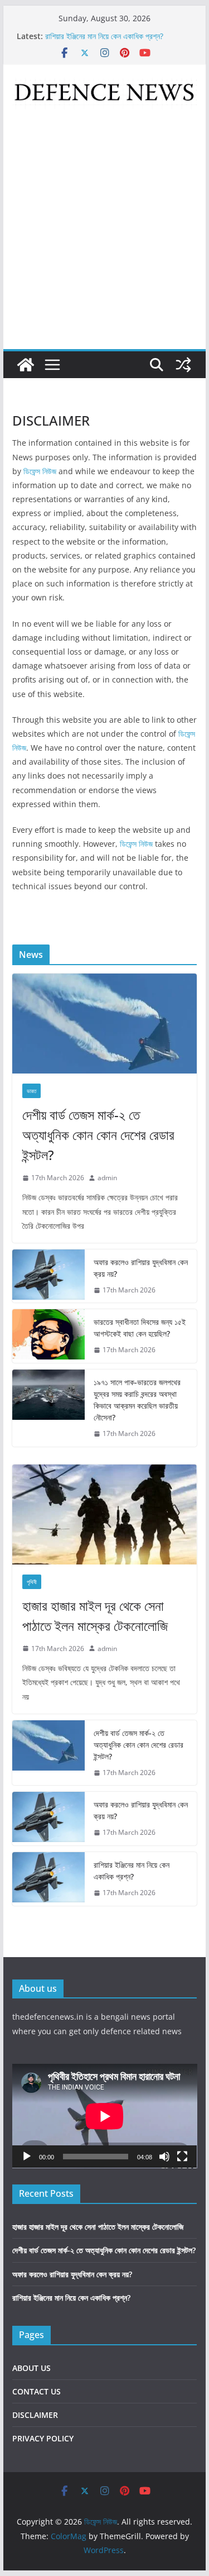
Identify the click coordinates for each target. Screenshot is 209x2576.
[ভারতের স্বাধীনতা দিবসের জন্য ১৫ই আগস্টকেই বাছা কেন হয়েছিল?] (48, 1336)
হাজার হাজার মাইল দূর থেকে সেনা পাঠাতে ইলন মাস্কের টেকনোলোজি (95, 1616)
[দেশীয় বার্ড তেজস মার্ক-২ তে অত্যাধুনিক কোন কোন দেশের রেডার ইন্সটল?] (105, 1024)
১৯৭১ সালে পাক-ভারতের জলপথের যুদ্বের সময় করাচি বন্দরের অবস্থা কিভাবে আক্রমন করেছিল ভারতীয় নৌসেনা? (137, 1400)
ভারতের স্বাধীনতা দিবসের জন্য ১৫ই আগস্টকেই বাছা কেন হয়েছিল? (140, 1328)
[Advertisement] (104, 239)
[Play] (27, 2157)
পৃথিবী (32, 1582)
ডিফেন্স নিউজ (40, 471)
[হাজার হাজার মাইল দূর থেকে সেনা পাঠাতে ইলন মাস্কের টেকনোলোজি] (105, 1514)
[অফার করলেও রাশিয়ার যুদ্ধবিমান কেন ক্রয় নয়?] (48, 1276)
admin (107, 1178)
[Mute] (164, 2157)
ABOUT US (31, 2368)
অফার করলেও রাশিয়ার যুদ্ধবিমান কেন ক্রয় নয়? (105, 35)
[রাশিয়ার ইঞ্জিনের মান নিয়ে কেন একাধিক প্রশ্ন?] (48, 1879)
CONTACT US (37, 2391)
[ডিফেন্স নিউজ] (26, 365)
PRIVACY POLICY (43, 2438)
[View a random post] (183, 365)
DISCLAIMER (35, 2415)
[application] (105, 2116)
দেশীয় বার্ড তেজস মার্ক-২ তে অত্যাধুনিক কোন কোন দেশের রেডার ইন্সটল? (98, 1135)
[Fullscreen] (182, 2157)
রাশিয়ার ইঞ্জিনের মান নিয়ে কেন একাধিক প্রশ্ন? (132, 1871)
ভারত (31, 1091)
